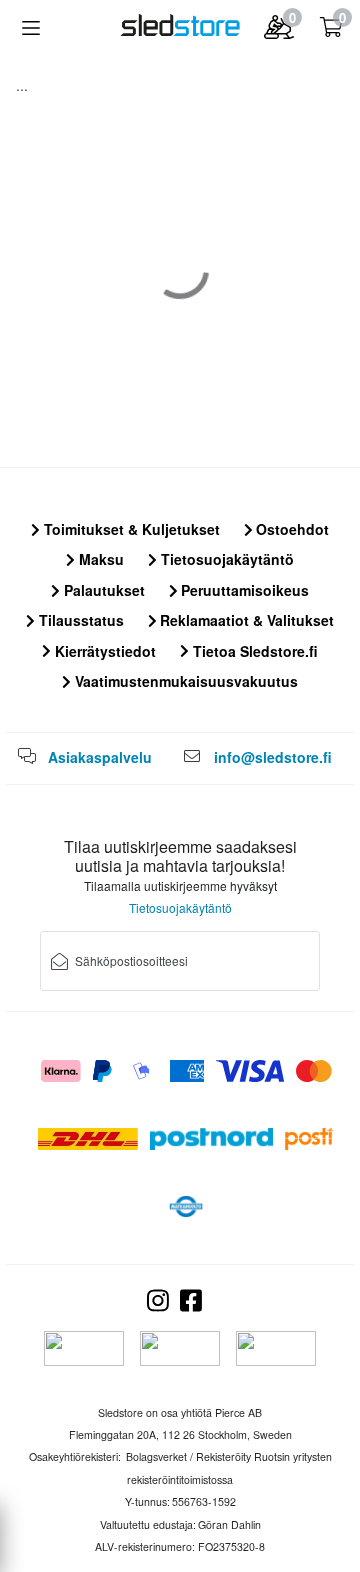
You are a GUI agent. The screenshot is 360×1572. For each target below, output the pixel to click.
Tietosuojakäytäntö (225, 559)
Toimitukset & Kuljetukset (130, 529)
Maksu (99, 559)
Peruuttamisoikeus (243, 590)
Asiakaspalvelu (100, 757)
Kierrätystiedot (103, 651)
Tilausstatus (79, 620)
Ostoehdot (290, 529)
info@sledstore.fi (273, 757)
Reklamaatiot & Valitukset (245, 620)
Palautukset (102, 590)
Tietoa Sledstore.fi (253, 651)
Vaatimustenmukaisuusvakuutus (184, 681)
